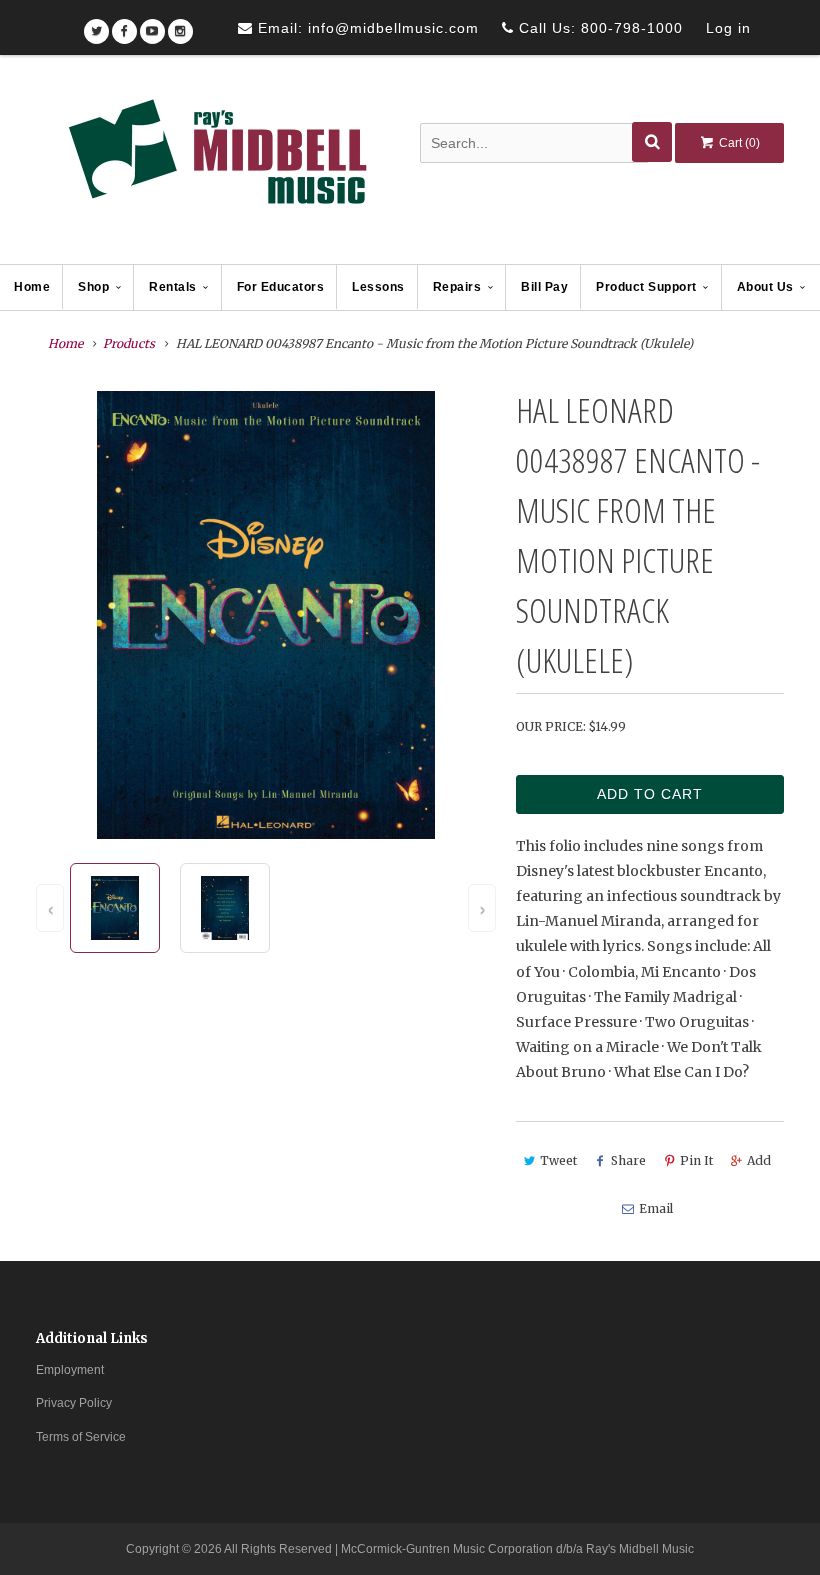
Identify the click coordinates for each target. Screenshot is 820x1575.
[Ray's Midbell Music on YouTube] (152, 24)
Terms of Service (81, 1437)
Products (129, 343)
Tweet (558, 1160)
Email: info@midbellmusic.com (366, 28)
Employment (70, 1370)
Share (628, 1160)
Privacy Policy (74, 1403)
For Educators (281, 287)
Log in (728, 28)
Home (32, 287)
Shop (93, 287)
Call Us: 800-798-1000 (598, 28)
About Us (765, 287)
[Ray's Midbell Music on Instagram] (180, 24)
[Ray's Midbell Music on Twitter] (96, 24)
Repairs (457, 287)
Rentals (173, 287)
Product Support (646, 287)
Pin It (696, 1160)
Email (656, 1208)
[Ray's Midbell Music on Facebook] (124, 24)
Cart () (738, 143)
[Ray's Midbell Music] (216, 161)
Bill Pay (544, 287)
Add (759, 1160)
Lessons (378, 287)
